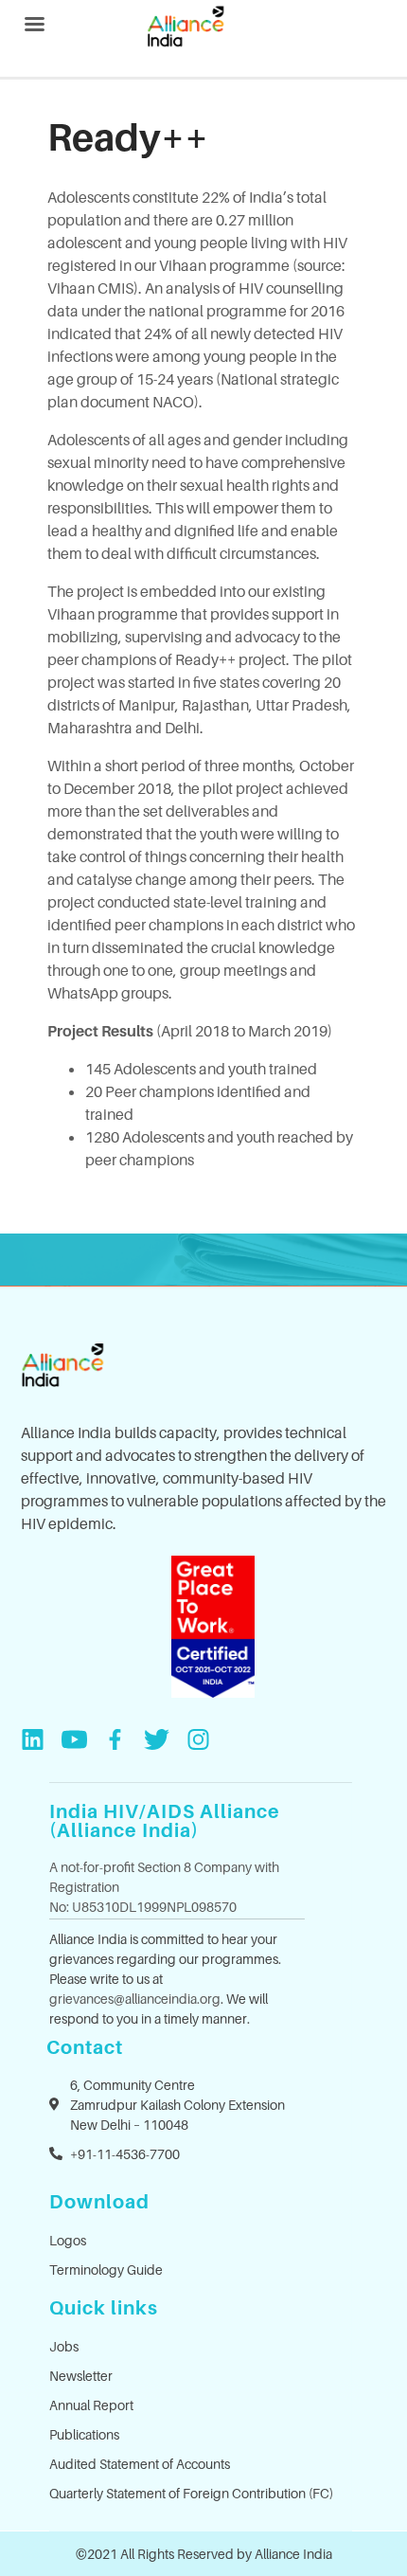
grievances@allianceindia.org (135, 1999)
